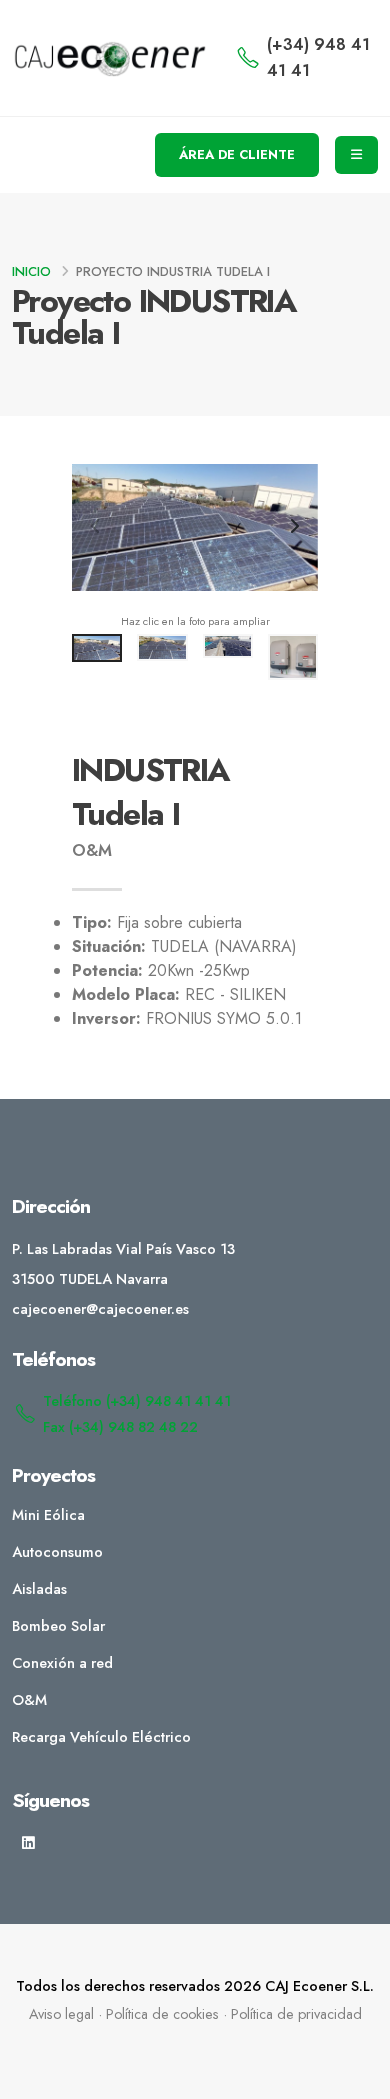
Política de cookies (162, 2014)
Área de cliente (237, 154)
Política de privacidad (296, 2014)
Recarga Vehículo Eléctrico (101, 1737)
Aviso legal (61, 2014)
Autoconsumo (57, 1552)
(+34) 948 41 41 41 (318, 57)
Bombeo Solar (58, 1626)
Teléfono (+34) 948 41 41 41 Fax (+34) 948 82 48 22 (137, 1414)
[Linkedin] (28, 1843)
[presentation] (97, 528)
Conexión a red (62, 1663)
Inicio (31, 271)
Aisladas (39, 1589)
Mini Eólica (48, 1515)
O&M (29, 1700)
